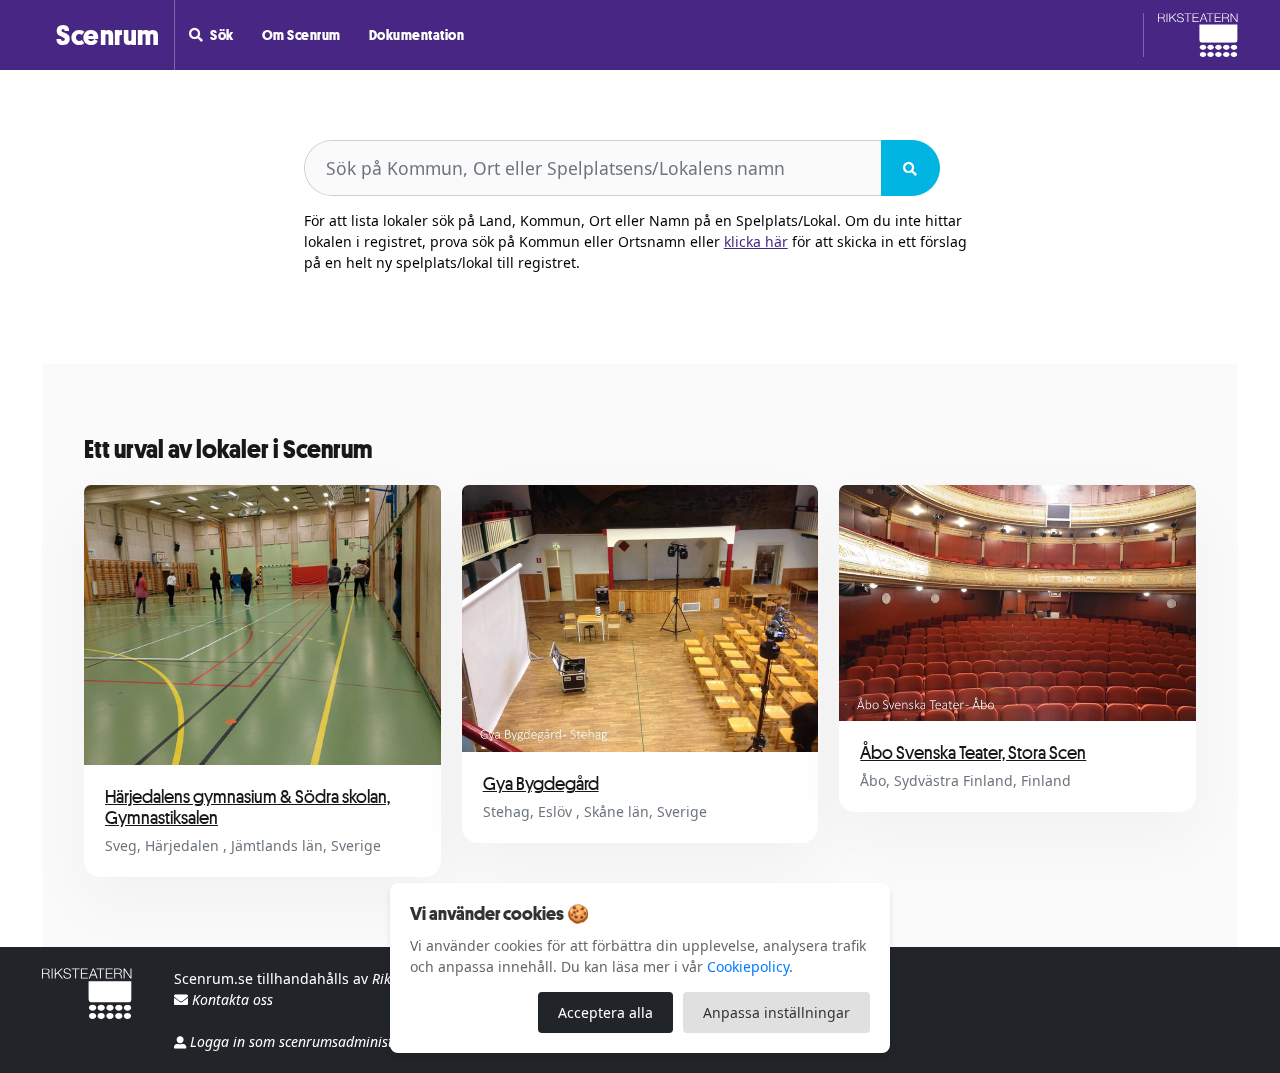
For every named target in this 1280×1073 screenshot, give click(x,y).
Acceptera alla (605, 1012)
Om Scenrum (301, 34)
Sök (222, 34)
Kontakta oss (230, 999)
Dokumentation (417, 34)
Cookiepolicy (748, 966)
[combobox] (593, 168)
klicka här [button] (756, 241)
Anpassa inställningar (776, 1012)
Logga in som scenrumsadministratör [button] (308, 1041)
